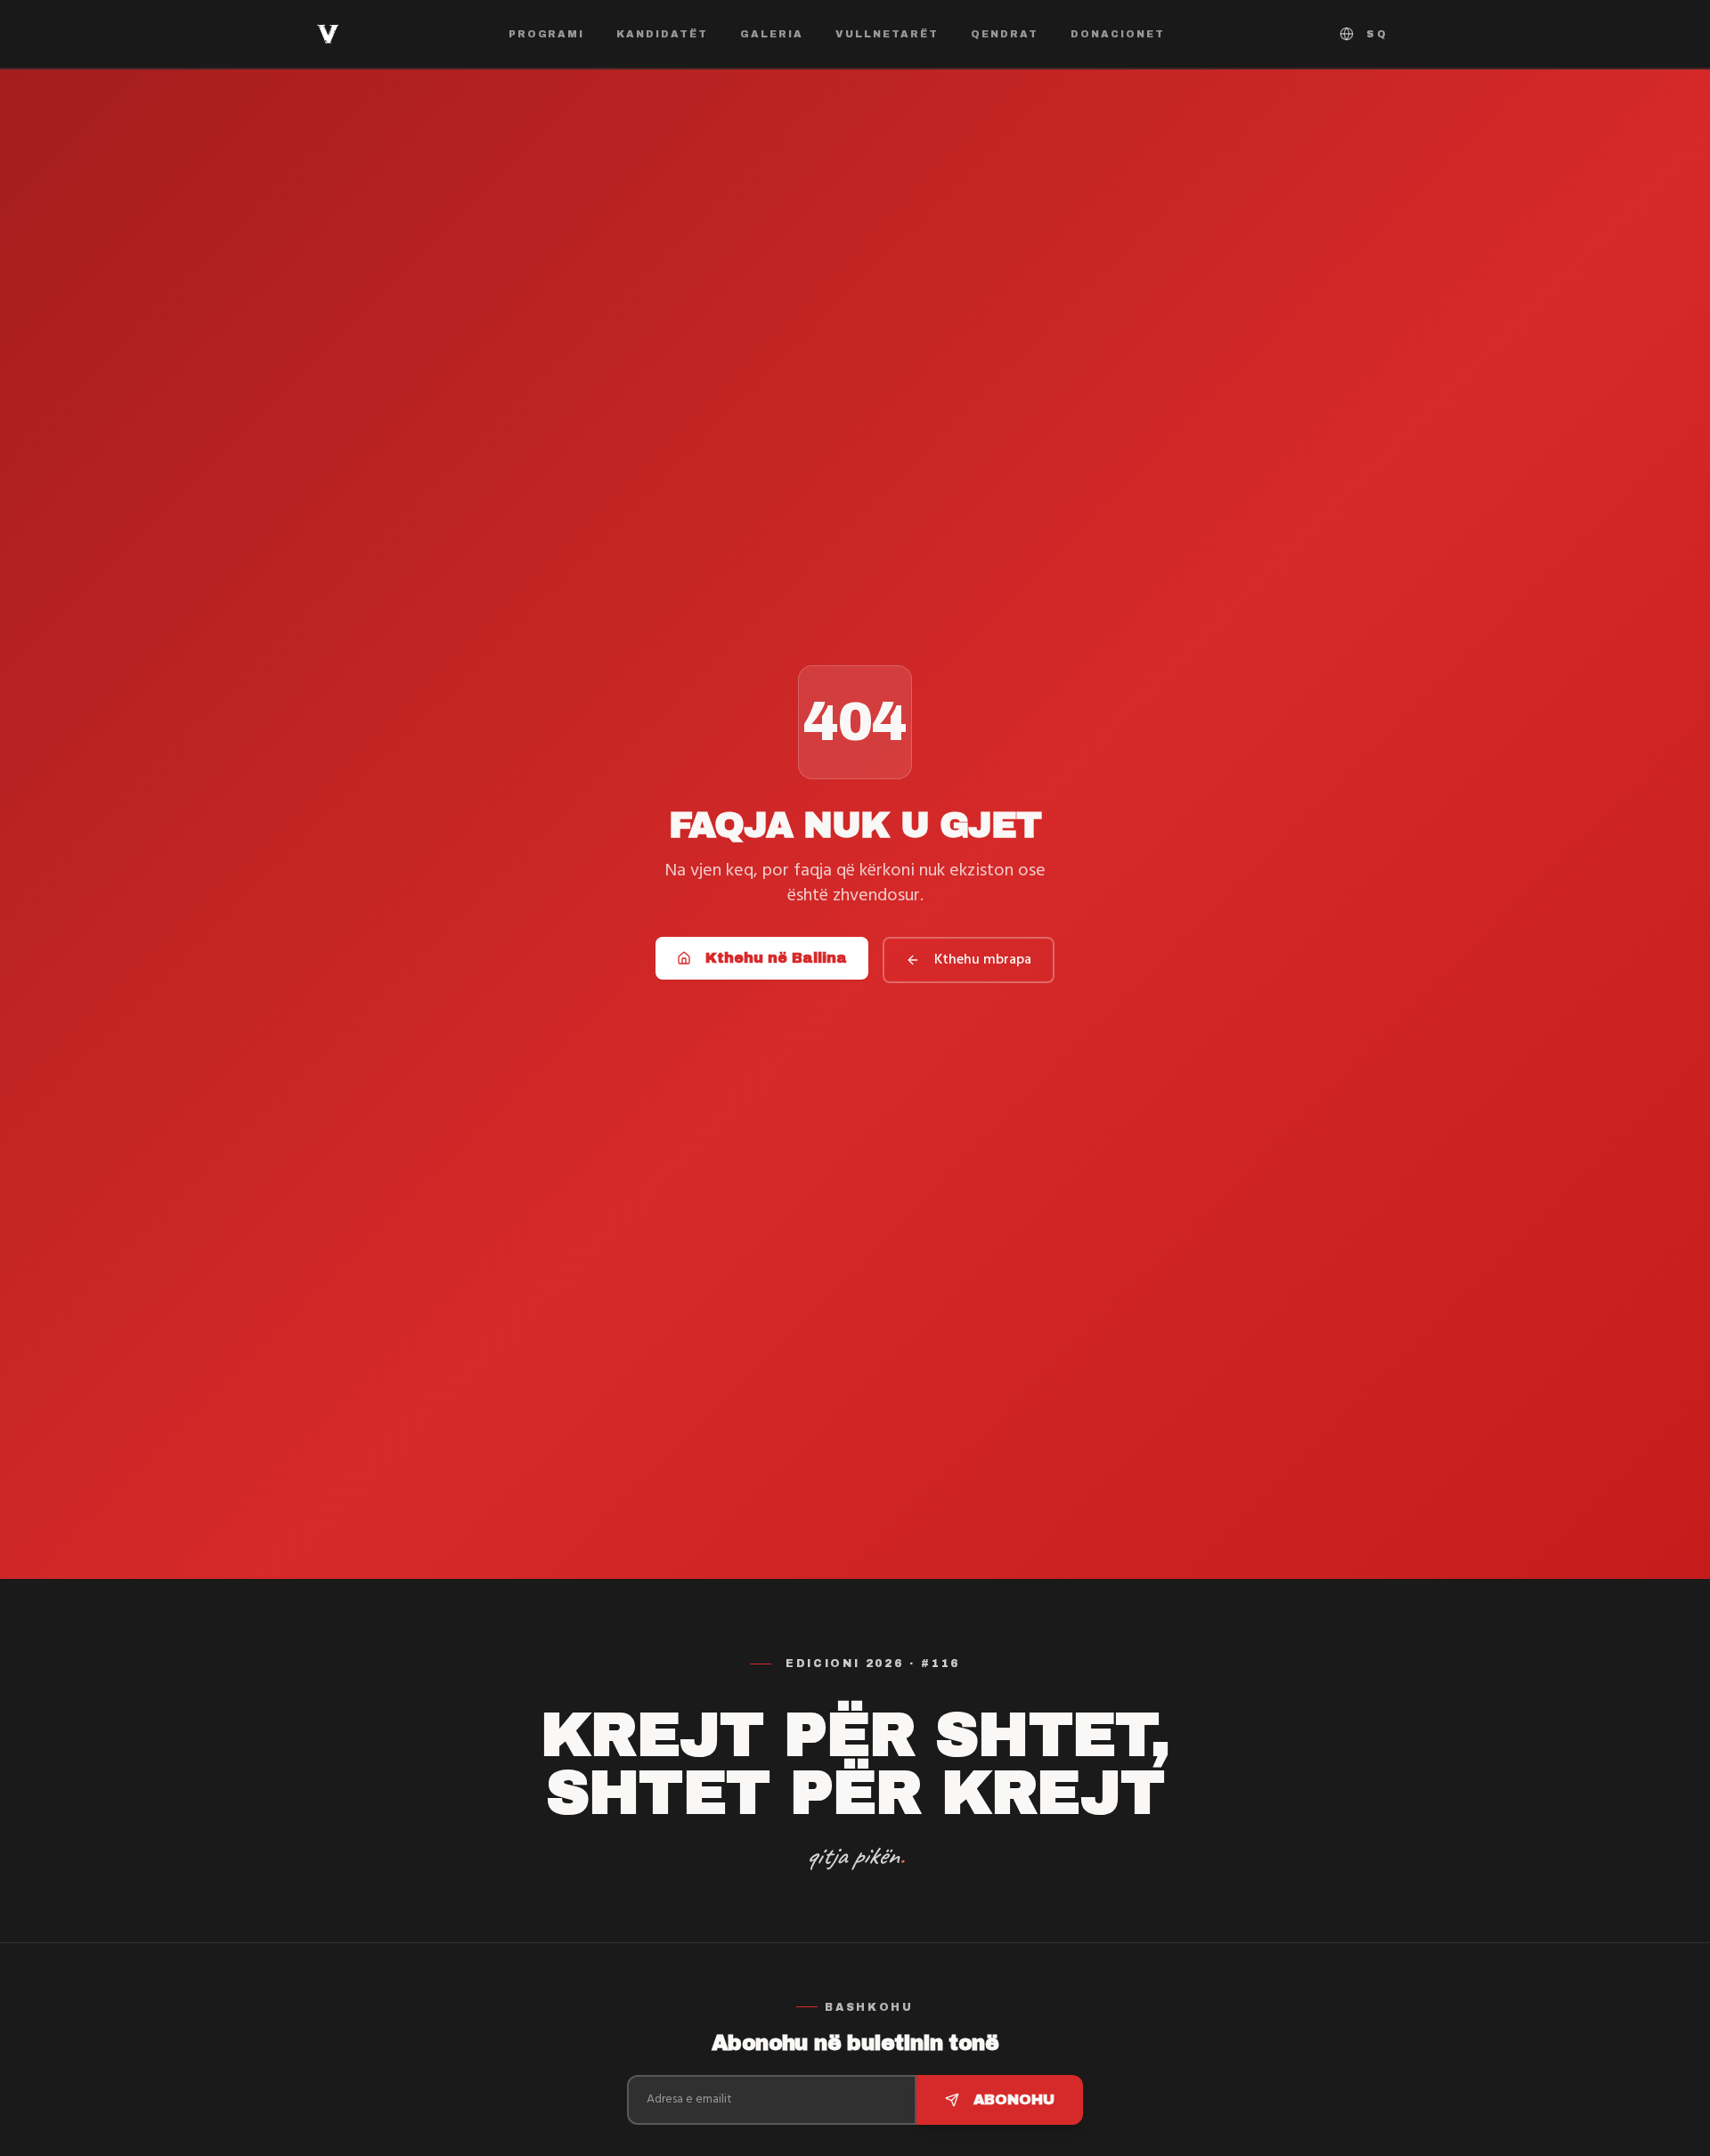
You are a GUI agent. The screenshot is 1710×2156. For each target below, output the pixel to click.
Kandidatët (662, 34)
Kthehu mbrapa (983, 960)
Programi (547, 34)
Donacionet (1118, 34)
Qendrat (1005, 34)
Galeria (772, 34)
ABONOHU (1014, 2099)
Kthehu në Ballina (776, 958)
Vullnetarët (887, 34)
